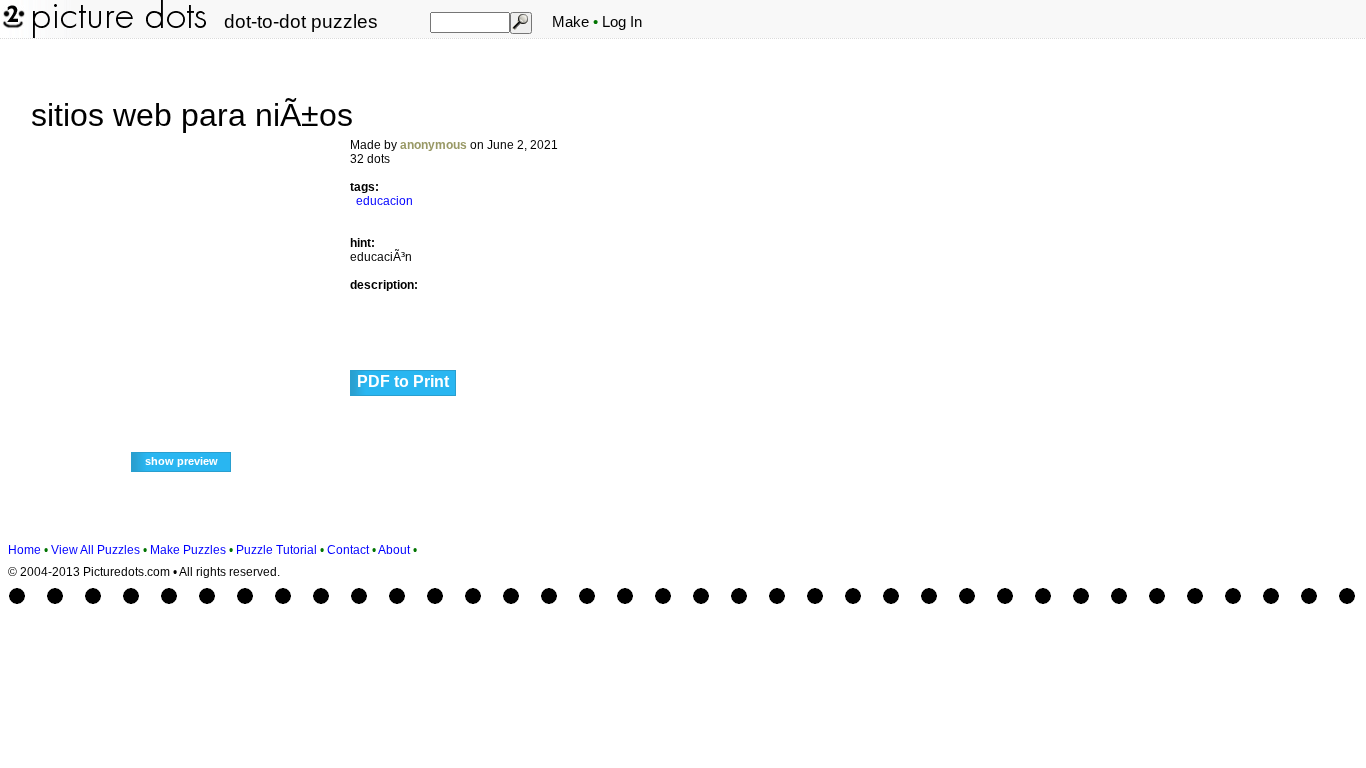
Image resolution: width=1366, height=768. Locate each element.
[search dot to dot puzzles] (520, 22)
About (394, 550)
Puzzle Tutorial (276, 550)
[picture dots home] (12, 34)
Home (24, 550)
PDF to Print (403, 381)
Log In (622, 22)
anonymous (433, 145)
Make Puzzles (188, 550)
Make (570, 22)
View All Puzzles (95, 550)
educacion (384, 201)
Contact (348, 550)
